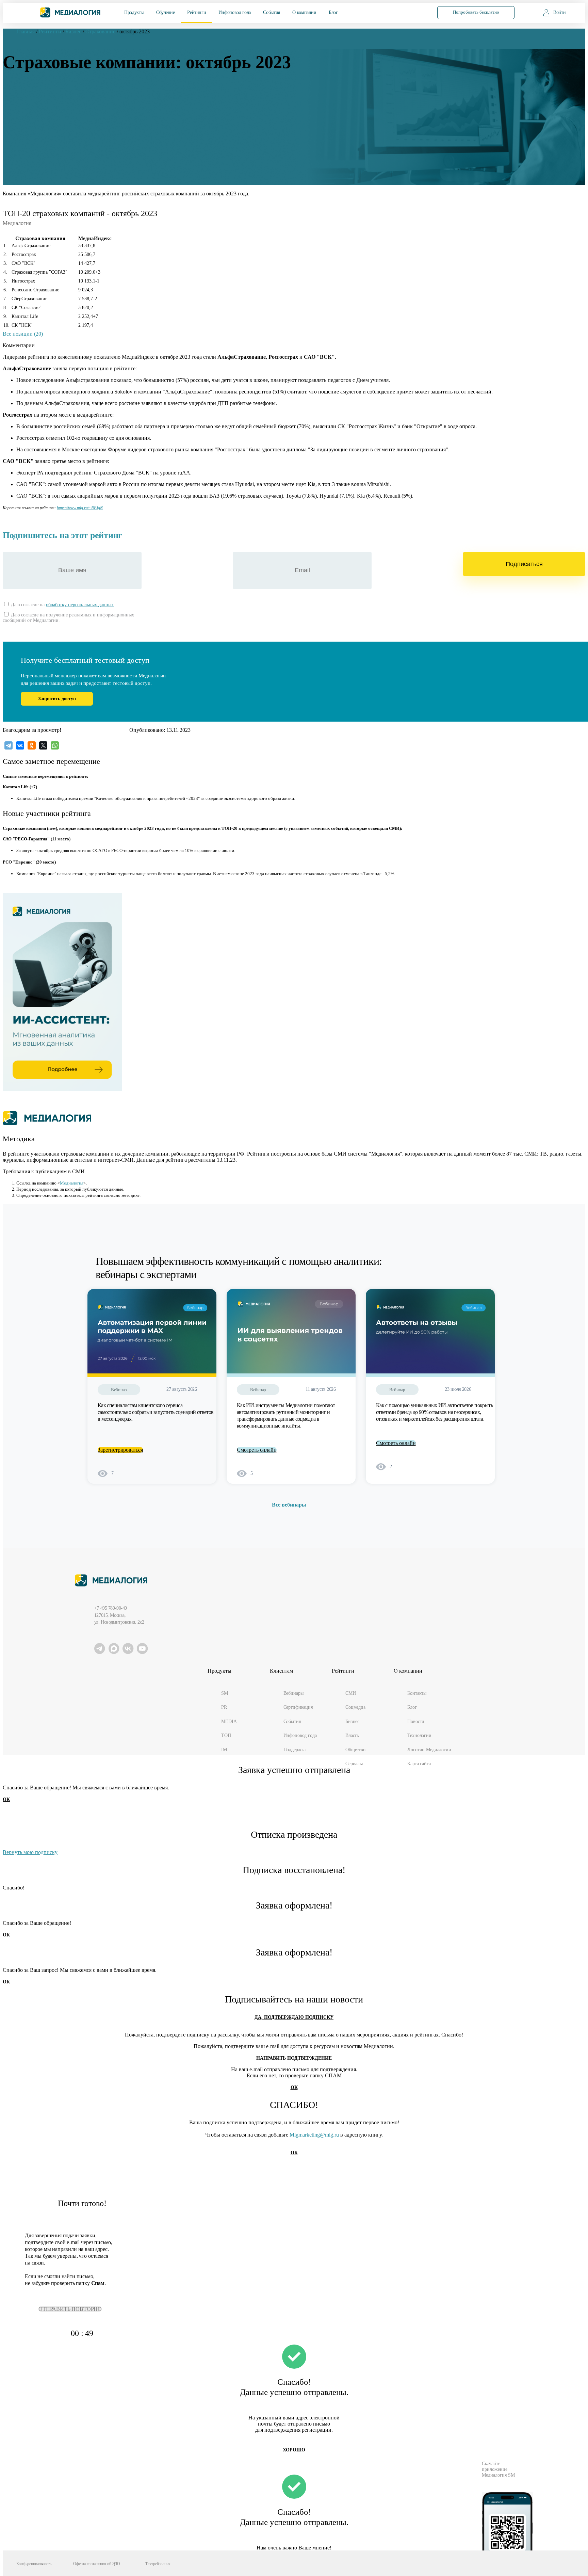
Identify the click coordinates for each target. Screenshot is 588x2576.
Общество (355, 1750)
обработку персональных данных (80, 605)
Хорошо (294, 2450)
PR (224, 1707)
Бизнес (352, 1721)
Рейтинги (197, 12)
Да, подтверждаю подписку (294, 2017)
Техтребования (158, 2564)
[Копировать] (106, 506)
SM (225, 1693)
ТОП (226, 1735)
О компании (304, 12)
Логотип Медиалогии (429, 1750)
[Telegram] (9, 745)
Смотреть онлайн (257, 1450)
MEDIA (229, 1721)
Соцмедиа (355, 1707)
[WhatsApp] (55, 745)
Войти (559, 12)
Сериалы (354, 1764)
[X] (43, 745)
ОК (6, 1799)
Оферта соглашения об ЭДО (97, 2564)
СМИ (351, 1693)
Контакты (417, 1693)
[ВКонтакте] (20, 745)
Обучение (166, 12)
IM (224, 1750)
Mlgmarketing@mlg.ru (314, 2135)
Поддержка (295, 1750)
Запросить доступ (57, 699)
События (271, 12)
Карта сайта (419, 1764)
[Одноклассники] (32, 745)
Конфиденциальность (34, 2564)
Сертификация (298, 1707)
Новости (416, 1721)
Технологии (419, 1735)
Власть (352, 1735)
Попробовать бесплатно (476, 12)
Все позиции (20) (23, 334)
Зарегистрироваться (120, 1450)
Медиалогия (72, 1183)
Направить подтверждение (294, 2058)
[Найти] (414, 12)
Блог (333, 12)
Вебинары (293, 1693)
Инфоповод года (235, 12)
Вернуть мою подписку (30, 1852)
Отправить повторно (70, 2309)
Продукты (134, 12)
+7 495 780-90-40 (111, 1608)
